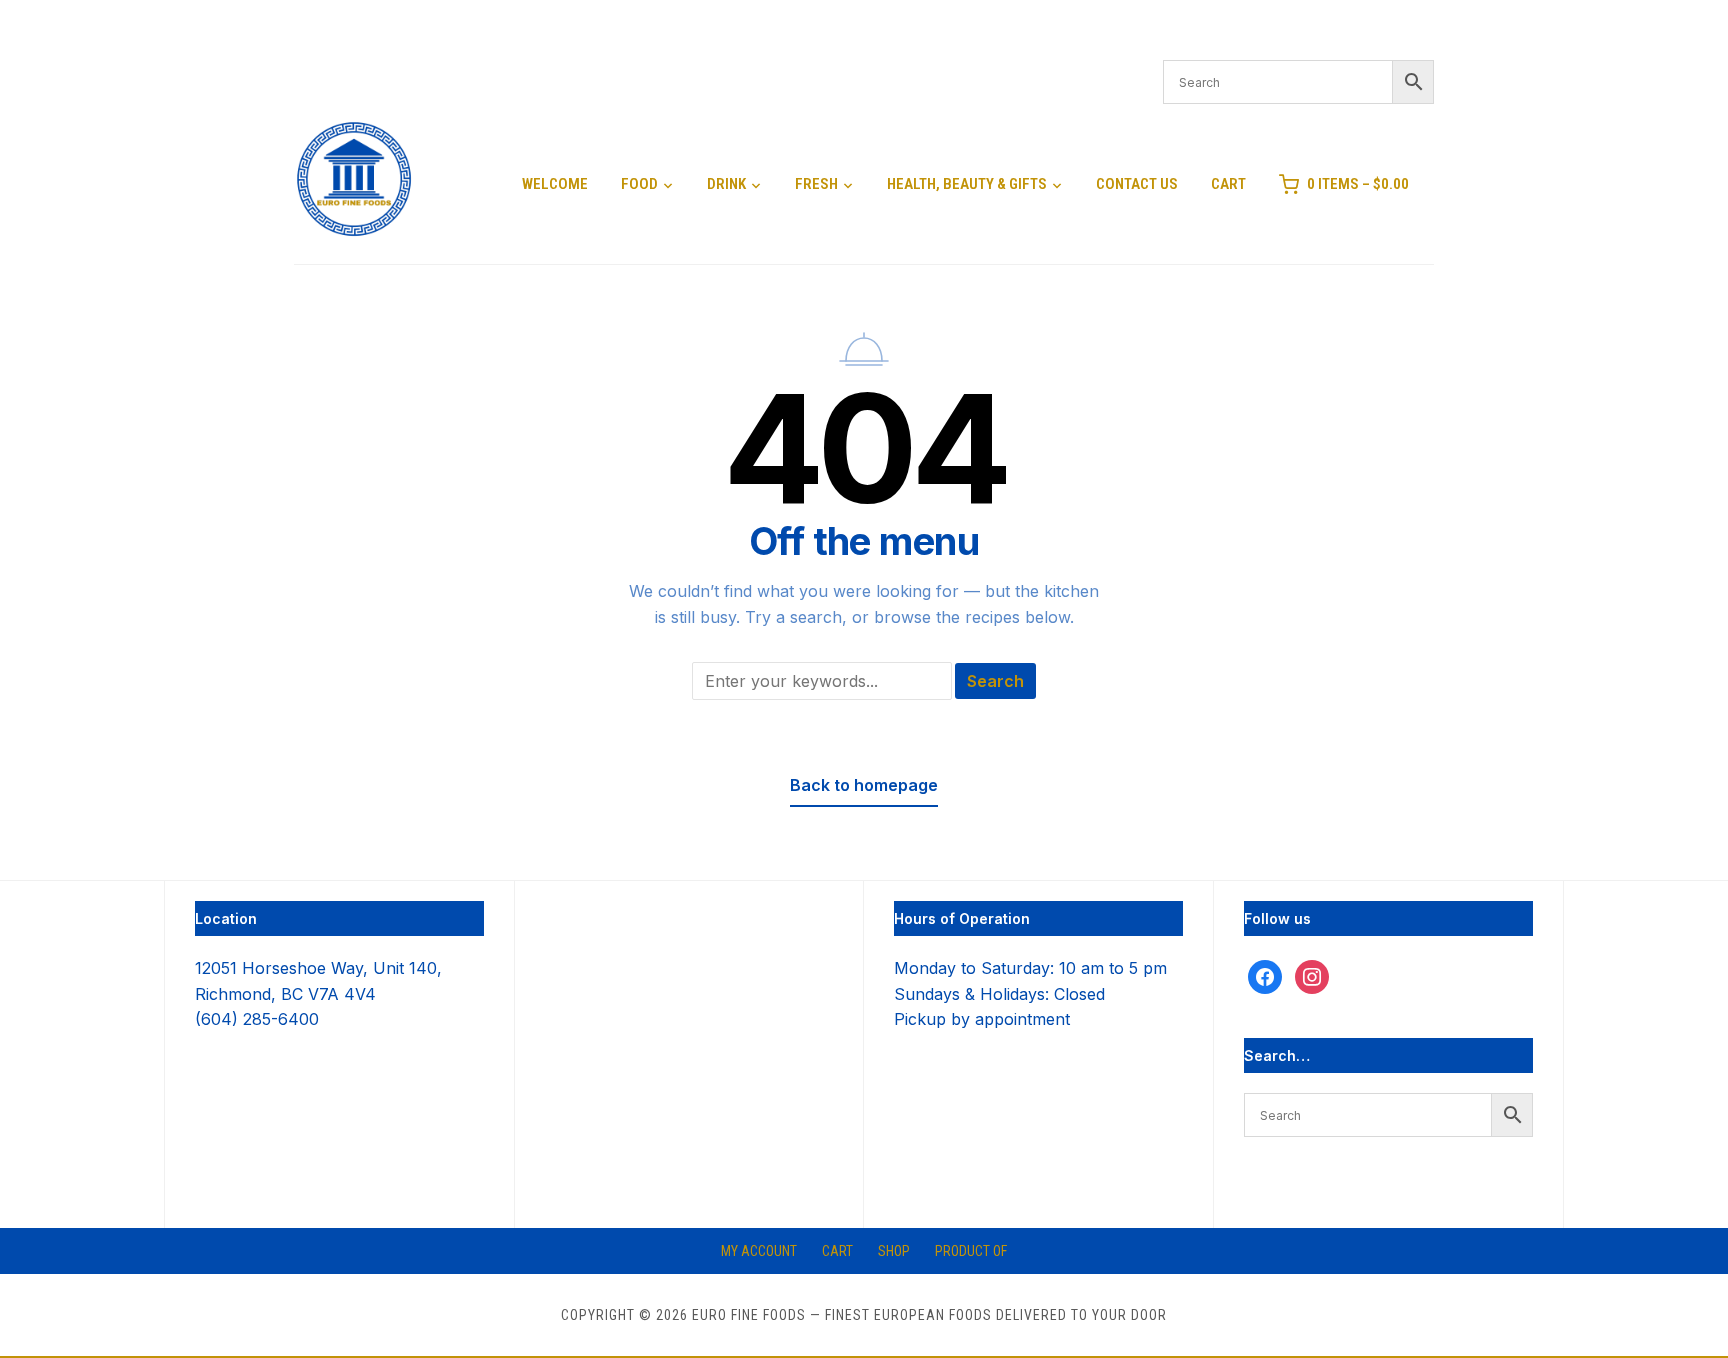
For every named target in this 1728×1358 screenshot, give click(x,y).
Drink (726, 184)
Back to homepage (864, 785)
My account (759, 1251)
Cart (1228, 184)
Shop (894, 1251)
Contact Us (1137, 184)
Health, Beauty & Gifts (967, 184)
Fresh (816, 184)
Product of (971, 1251)
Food (639, 184)
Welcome (555, 184)
